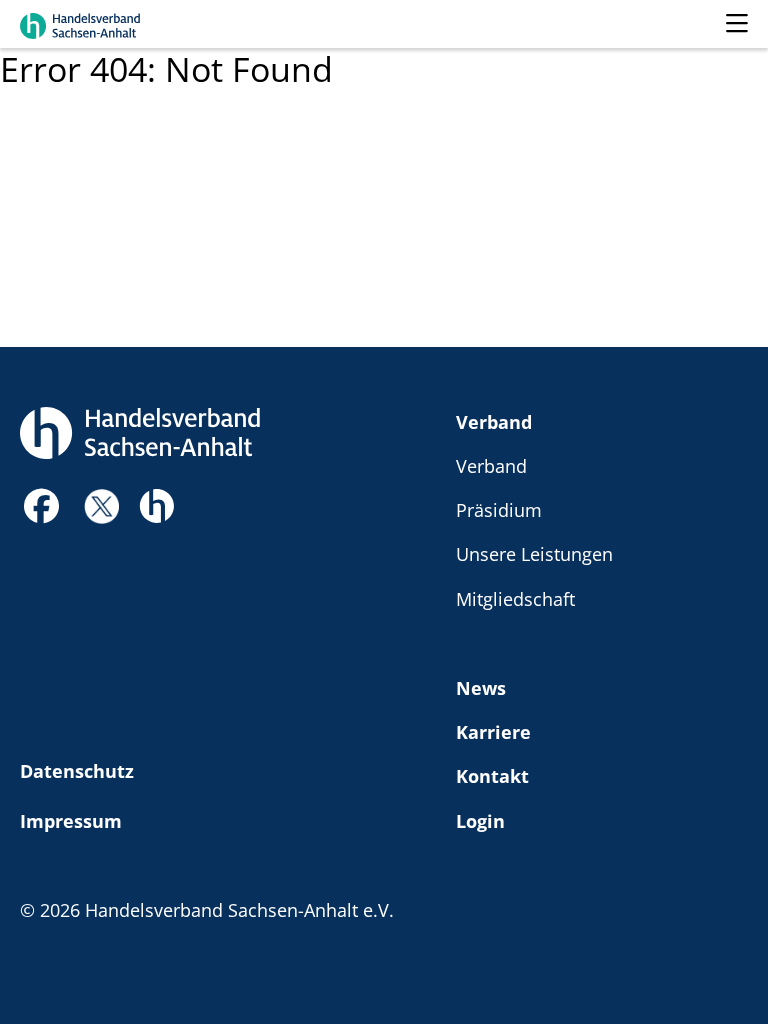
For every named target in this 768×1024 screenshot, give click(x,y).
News (481, 687)
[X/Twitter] (101, 503)
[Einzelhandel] (156, 503)
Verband (494, 421)
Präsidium (499, 509)
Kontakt (492, 775)
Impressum (71, 820)
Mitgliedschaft (515, 598)
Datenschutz (77, 770)
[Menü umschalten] (737, 24)
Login (480, 820)
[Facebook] (42, 511)
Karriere (493, 731)
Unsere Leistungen (534, 553)
